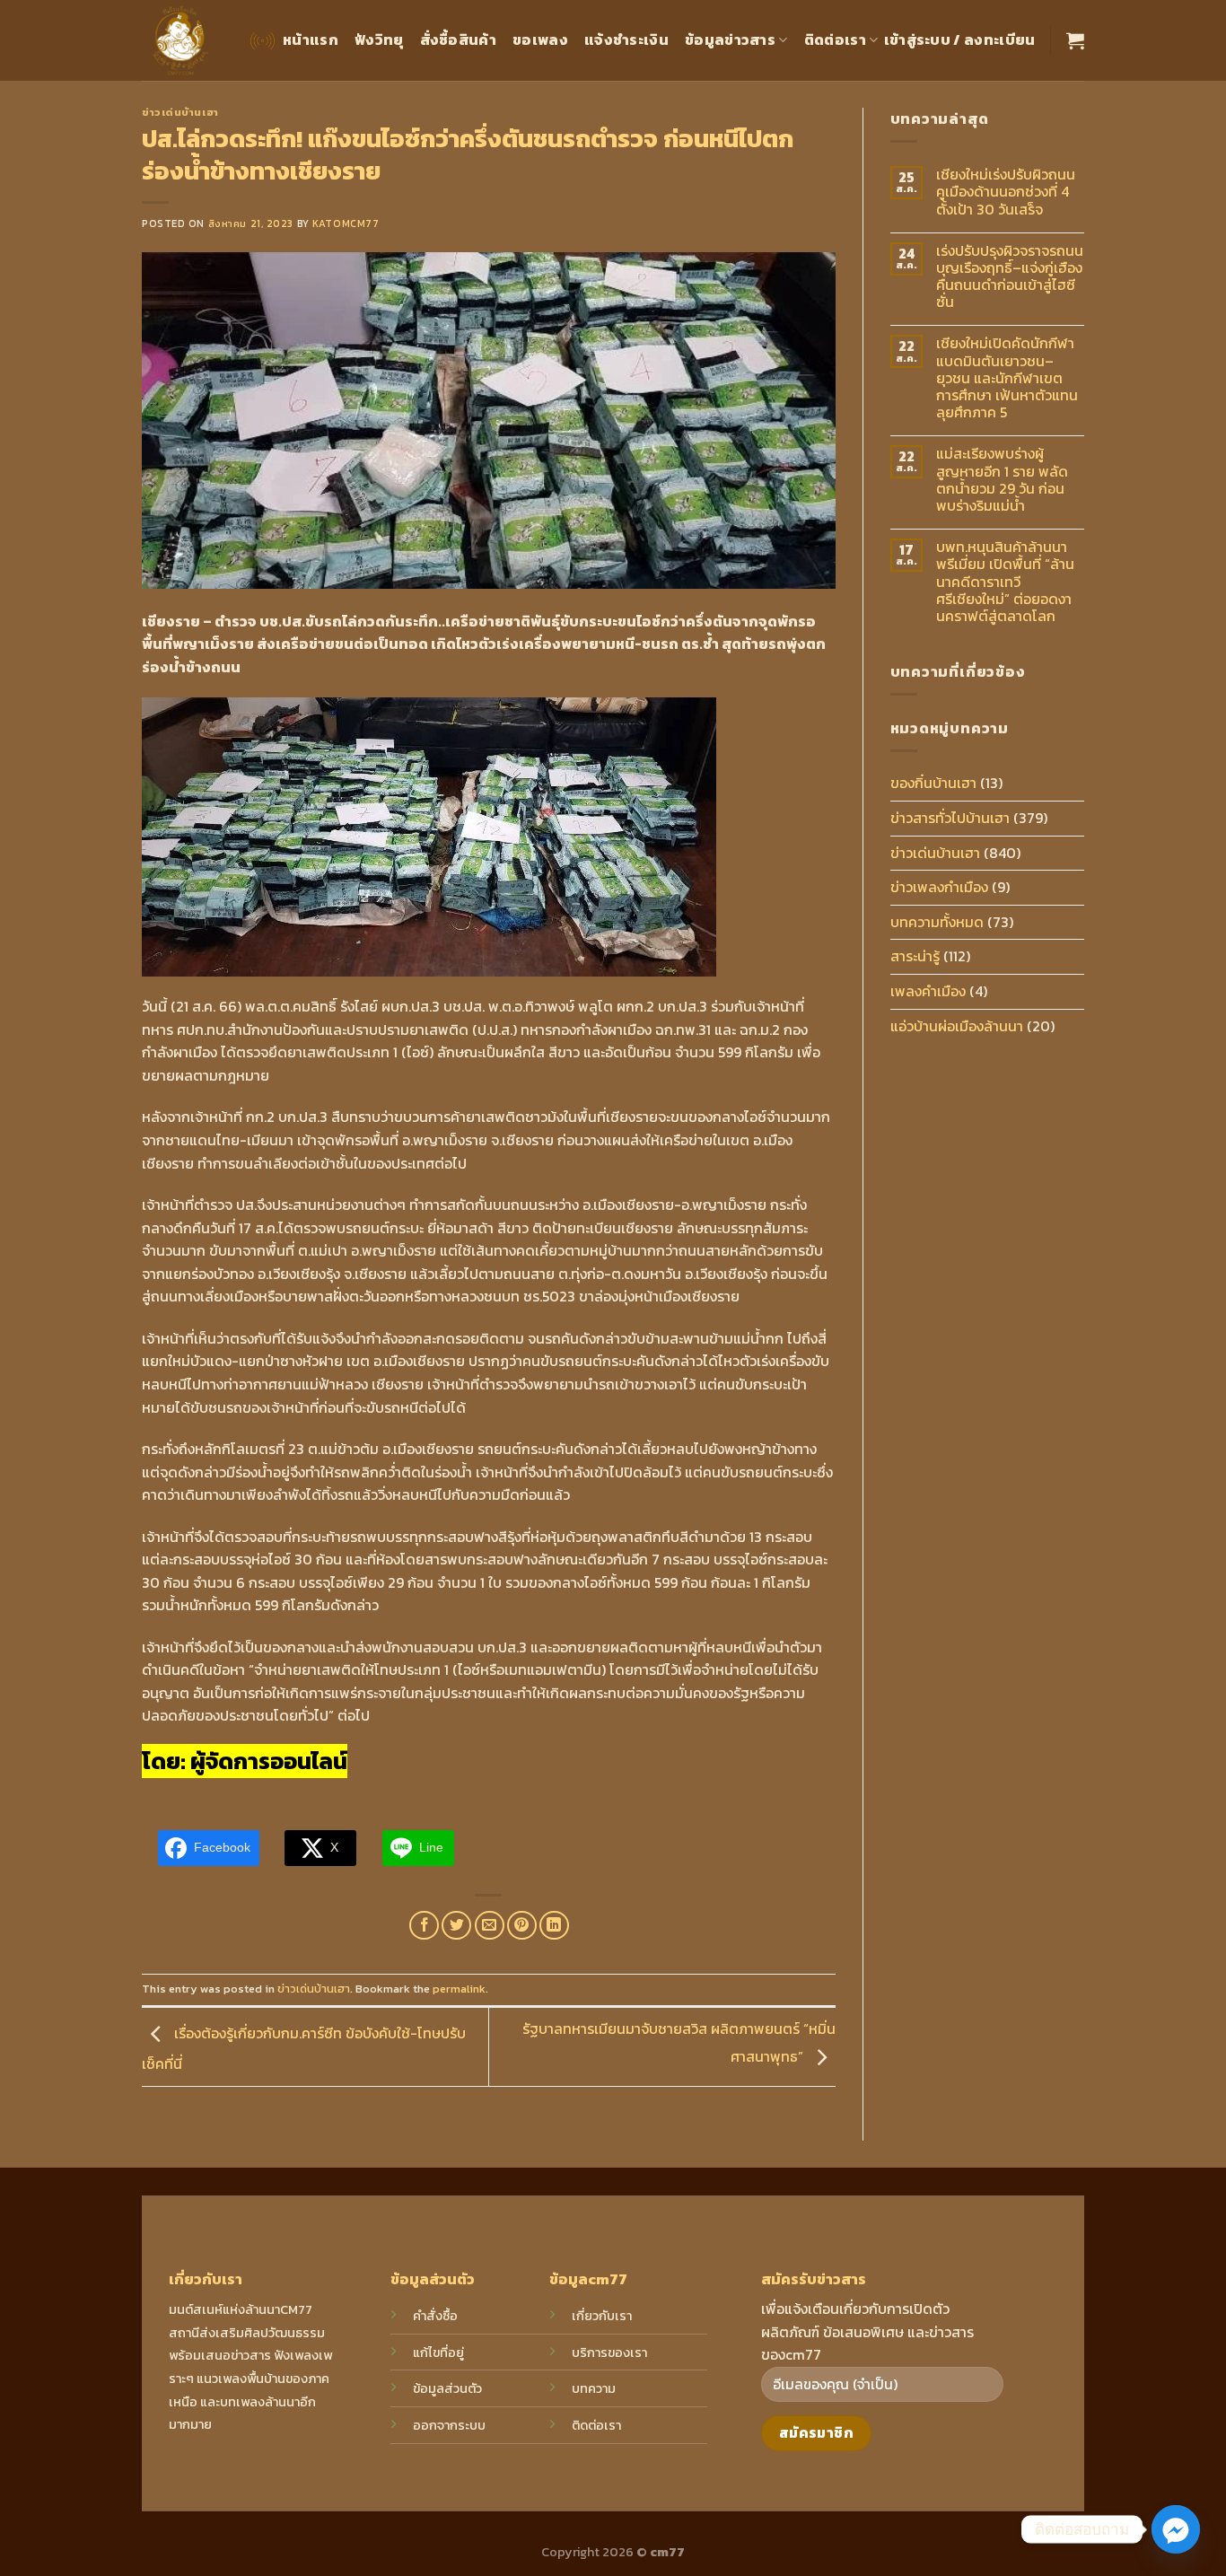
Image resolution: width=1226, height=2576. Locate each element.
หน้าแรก (311, 39)
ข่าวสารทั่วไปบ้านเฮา (950, 818)
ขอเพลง (540, 39)
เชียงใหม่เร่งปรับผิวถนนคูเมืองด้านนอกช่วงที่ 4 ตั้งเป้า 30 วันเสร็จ (1006, 192)
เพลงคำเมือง (928, 991)
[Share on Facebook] (424, 1926)
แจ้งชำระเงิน (626, 39)
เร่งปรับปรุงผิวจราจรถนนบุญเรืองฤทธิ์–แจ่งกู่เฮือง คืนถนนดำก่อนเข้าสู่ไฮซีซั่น (1010, 277)
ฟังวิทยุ (379, 39)
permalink (459, 1989)
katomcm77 (346, 223)
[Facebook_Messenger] (1176, 2529)
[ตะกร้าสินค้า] (1075, 40)
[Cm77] (181, 41)
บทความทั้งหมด (937, 922)
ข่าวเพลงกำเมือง (939, 887)
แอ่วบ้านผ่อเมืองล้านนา (957, 1026)
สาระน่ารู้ (915, 956)
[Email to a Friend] (490, 1926)
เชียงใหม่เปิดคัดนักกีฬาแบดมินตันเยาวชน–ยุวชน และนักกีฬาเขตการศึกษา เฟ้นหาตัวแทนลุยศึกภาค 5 (1007, 378)
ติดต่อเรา (835, 39)
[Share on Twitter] (456, 1926)
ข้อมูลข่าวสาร (730, 39)
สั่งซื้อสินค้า (459, 39)
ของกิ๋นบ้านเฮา (933, 783)
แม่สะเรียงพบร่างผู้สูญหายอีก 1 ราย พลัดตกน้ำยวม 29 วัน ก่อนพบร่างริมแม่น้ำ (1002, 480)
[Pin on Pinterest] (522, 1926)
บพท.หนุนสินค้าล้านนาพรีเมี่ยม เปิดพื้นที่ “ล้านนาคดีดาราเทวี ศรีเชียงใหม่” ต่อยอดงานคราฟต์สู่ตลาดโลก (1005, 582)
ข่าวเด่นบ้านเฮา (180, 112)
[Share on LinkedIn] (554, 1926)
